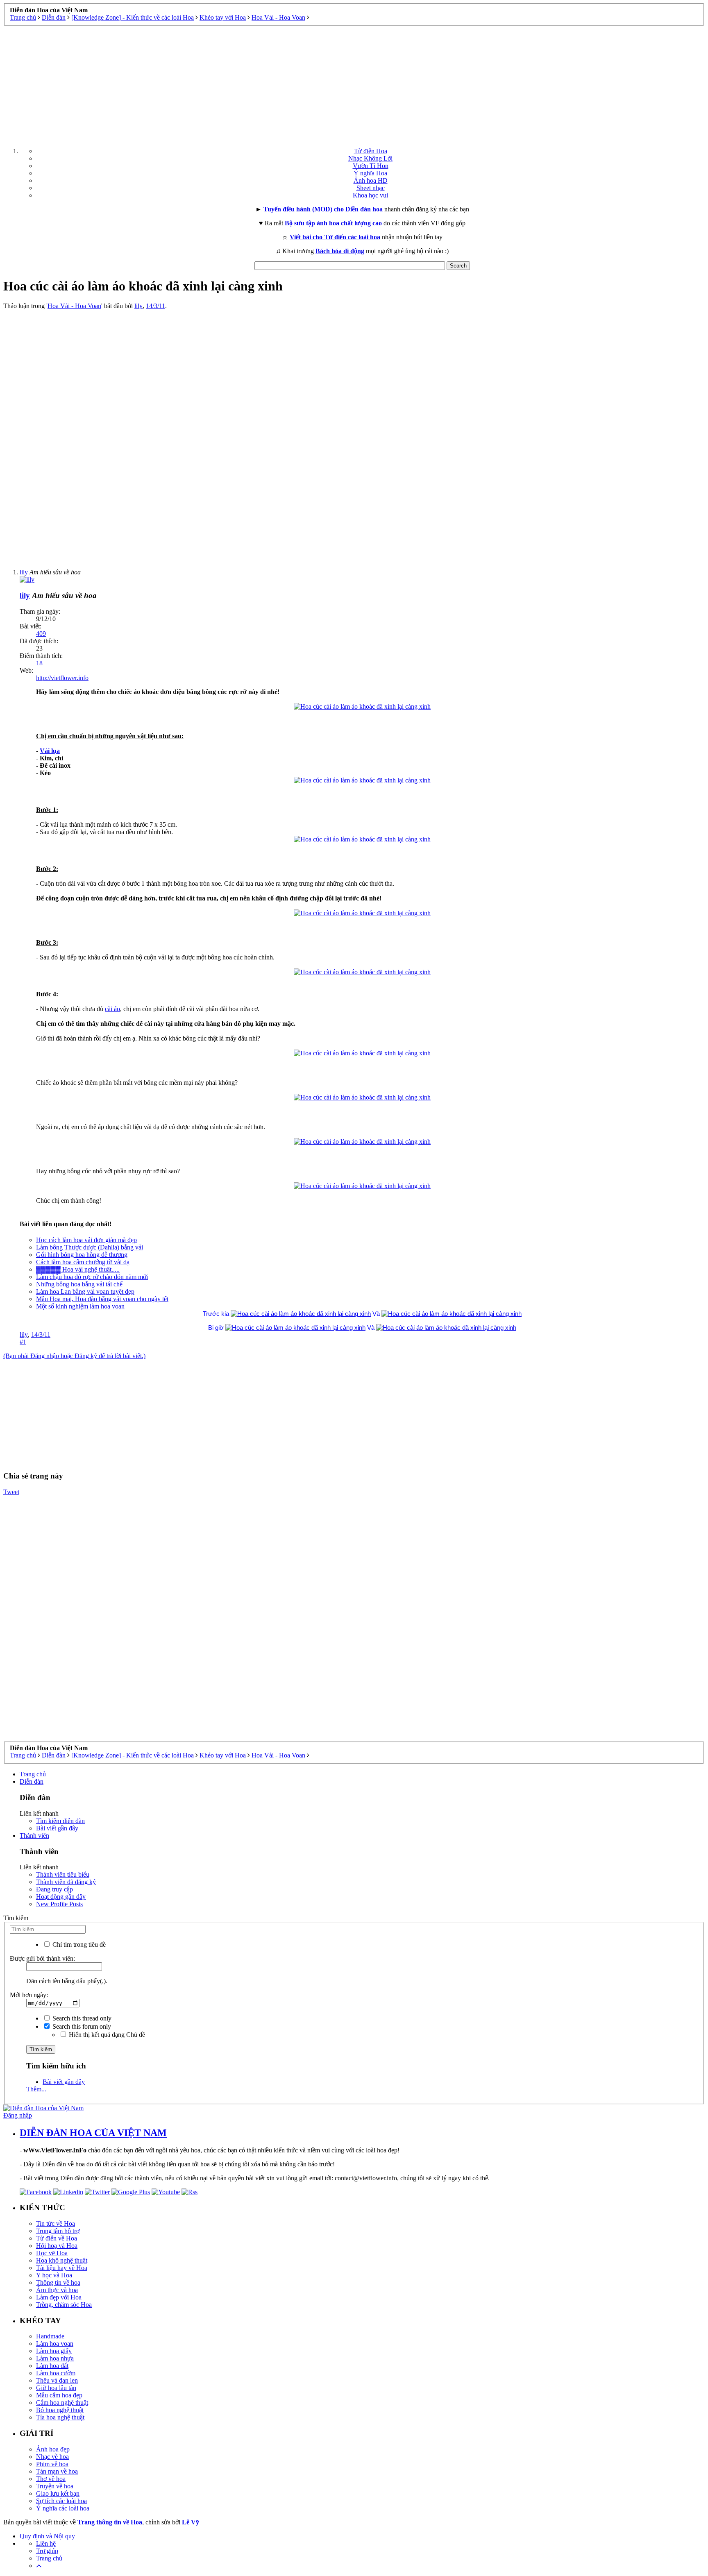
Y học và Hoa (54, 2275)
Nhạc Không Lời (370, 158)
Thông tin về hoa (58, 2282)
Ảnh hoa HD (371, 180)
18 (39, 663)
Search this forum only (81, 2026)
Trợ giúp (47, 2551)
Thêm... (36, 2089)
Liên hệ (46, 2543)
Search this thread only (81, 2018)
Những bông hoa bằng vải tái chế (79, 1284)
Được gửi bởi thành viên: (42, 1958)
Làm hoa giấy (54, 2351)
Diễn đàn (32, 1781)
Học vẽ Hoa (52, 2253)
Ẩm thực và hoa (57, 2290)
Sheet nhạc (371, 188)
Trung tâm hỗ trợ (58, 2231)
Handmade (50, 2336)
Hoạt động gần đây (61, 1897)
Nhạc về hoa (52, 2457)
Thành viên (34, 1836)
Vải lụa (50, 751)
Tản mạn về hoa (57, 2471)
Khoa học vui (370, 195)
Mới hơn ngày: (29, 1995)
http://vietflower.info (62, 678)
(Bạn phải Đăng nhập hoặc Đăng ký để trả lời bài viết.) (74, 1356)
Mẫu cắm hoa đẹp (59, 2395)
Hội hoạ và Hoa (57, 2246)
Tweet (11, 1492)
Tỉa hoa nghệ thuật (60, 2417)
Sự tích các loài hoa (61, 2501)
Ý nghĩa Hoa (370, 173)
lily (138, 306)
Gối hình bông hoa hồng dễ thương (82, 1255)
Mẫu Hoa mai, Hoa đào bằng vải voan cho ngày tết (102, 1299)
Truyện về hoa (55, 2486)
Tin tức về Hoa (56, 2223)
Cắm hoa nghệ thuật (62, 2403)
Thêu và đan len (57, 2380)
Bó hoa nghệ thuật (60, 2410)
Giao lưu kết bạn (58, 2493)
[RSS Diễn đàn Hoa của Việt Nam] (189, 2192)
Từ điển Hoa (371, 151)
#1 (23, 1342)
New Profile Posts (59, 1904)
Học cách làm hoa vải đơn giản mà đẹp (86, 1240)
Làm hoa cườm (56, 2373)
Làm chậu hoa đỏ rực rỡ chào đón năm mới (92, 1277)
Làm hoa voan (55, 2344)
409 (41, 634)
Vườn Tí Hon (371, 166)
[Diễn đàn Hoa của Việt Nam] (43, 2108)
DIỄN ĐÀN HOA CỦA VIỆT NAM (93, 2133)
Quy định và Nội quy (47, 2536)
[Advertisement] (354, 84)
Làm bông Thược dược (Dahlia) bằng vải (90, 1247)
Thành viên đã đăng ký (66, 1882)
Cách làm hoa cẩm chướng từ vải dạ (83, 1262)
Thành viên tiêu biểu (63, 1874)
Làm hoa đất (52, 2366)
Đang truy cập (54, 1889)
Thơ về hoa (51, 2479)
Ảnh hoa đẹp (53, 2449)
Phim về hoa (52, 2464)
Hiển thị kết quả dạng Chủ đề (106, 2035)
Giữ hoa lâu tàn (56, 2388)
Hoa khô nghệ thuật (62, 2260)
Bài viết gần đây (57, 1828)
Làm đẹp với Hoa (59, 2297)
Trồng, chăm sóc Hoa (64, 2305)
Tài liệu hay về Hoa (62, 2268)
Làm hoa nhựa (55, 2358)
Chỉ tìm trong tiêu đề (78, 1944)
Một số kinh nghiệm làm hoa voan (80, 1306)
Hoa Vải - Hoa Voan (74, 306)
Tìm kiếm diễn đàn (60, 1821)
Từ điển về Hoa (57, 2238)
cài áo (112, 1009)
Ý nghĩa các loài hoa (63, 2508)
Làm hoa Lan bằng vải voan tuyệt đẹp (85, 1291)
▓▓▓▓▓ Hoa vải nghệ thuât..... (78, 1269)
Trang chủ (33, 1774)
